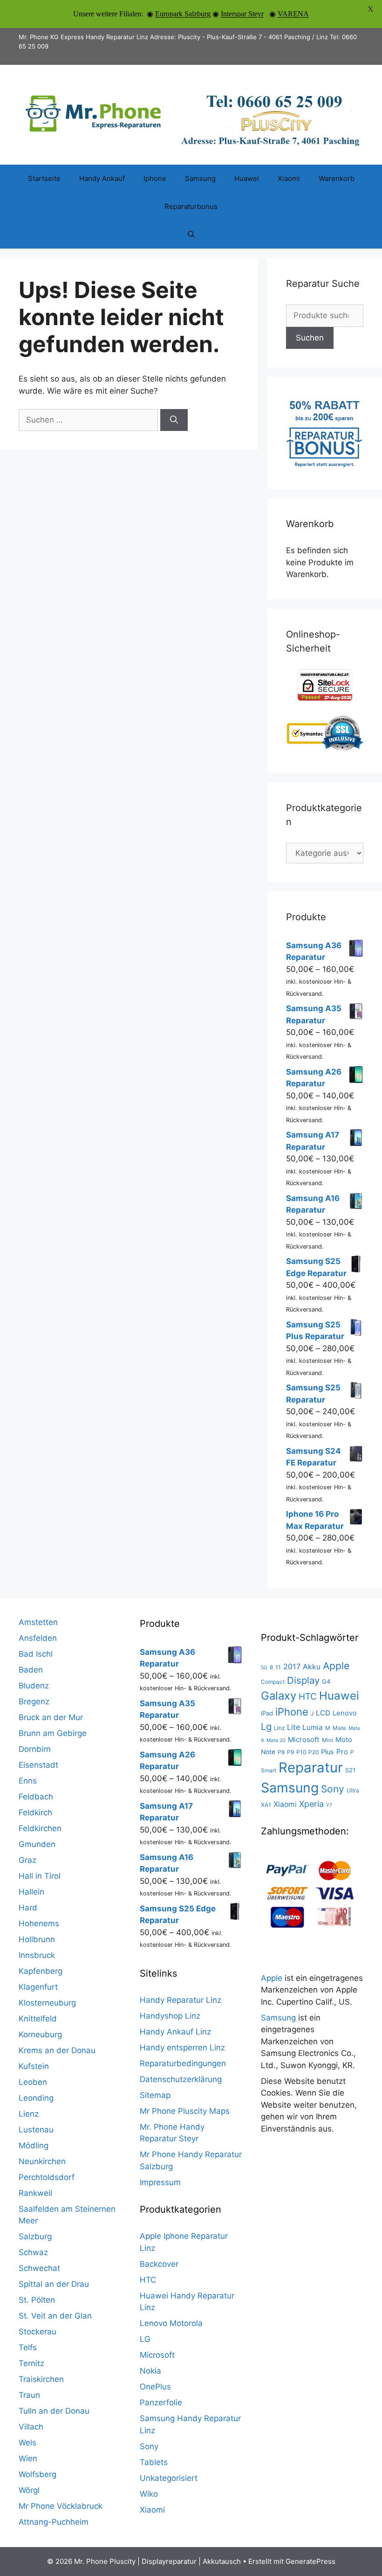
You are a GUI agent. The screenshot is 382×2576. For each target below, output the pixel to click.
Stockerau (38, 2332)
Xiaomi (289, 178)
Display (303, 1680)
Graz (27, 1860)
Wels (27, 2443)
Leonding (36, 2098)
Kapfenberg (41, 1971)
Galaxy (279, 1696)
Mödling (34, 2146)
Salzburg (35, 2236)
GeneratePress (310, 2561)
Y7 (329, 1805)
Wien (28, 2458)
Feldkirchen (40, 1828)
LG (145, 2339)
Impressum (160, 2182)
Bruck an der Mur (51, 1717)
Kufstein (34, 2066)
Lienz (29, 2114)
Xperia (311, 1804)
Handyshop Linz (170, 2016)
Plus (327, 1752)
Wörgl (29, 2490)
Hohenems (39, 1923)
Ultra (353, 1790)
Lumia (313, 1727)
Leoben (33, 2082)
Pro (342, 1752)
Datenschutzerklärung (181, 2079)
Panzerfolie (161, 2402)
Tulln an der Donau (54, 2411)
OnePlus (155, 2387)
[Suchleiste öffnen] (191, 235)
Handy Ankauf (102, 178)
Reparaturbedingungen (183, 2063)
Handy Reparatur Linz (181, 2000)
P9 (290, 1752)
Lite (293, 1727)
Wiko (149, 2494)
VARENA (293, 14)
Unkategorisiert (169, 2478)
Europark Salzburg (183, 14)
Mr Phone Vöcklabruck (61, 2506)
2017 (292, 1666)
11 (278, 1667)
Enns (28, 1781)
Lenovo (345, 1713)
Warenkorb (337, 178)
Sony (149, 2446)
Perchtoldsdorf (47, 2177)
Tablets (154, 2462)
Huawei (247, 178)
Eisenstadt (38, 1765)
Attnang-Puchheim (54, 2522)
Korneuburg (40, 2034)
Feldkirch (35, 1812)
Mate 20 (276, 1740)
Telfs (28, 2347)
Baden (31, 1670)
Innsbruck (37, 1955)
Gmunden (37, 1844)
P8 (281, 1752)
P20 (314, 1752)
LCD (323, 1713)
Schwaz (33, 2252)
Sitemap (155, 2095)
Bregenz (34, 1701)
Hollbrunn (37, 1939)
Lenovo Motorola (171, 2323)
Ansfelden (38, 1638)
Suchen (310, 338)
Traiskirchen (41, 2379)
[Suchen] (174, 420)
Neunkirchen (42, 2161)
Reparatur (311, 1767)
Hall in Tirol (40, 1876)
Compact (273, 1682)
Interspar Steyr (242, 14)
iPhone (292, 1712)
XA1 (266, 1805)
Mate (339, 1728)
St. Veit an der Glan (55, 2316)
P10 (301, 1752)
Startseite (44, 178)
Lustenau (36, 2130)
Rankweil (35, 2193)
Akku (312, 1667)
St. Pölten (37, 2300)
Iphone (155, 178)
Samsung (200, 178)
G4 (326, 1681)
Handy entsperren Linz (182, 2048)
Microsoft (157, 2355)
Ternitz (31, 2363)
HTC (148, 2280)
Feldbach (36, 1797)
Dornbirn (35, 1749)
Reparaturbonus (191, 206)
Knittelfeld (38, 2019)
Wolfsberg (38, 2474)
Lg (266, 1726)
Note (268, 1752)
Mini (327, 1740)
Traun (29, 2395)
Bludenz (34, 1686)
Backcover (159, 2264)
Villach (31, 2427)
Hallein (31, 1892)
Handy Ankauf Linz (175, 2032)
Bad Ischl (36, 1654)
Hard (28, 1908)
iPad (267, 1713)
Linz (279, 1728)
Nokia (150, 2371)
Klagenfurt (38, 1987)
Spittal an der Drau (54, 2284)
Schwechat (39, 2268)
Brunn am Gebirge (53, 1733)
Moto (344, 1740)
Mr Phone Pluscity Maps (185, 2111)
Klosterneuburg (47, 2003)
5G (264, 1668)
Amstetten (38, 1622)
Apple (336, 1666)
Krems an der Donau (57, 2050)
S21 (350, 1770)
